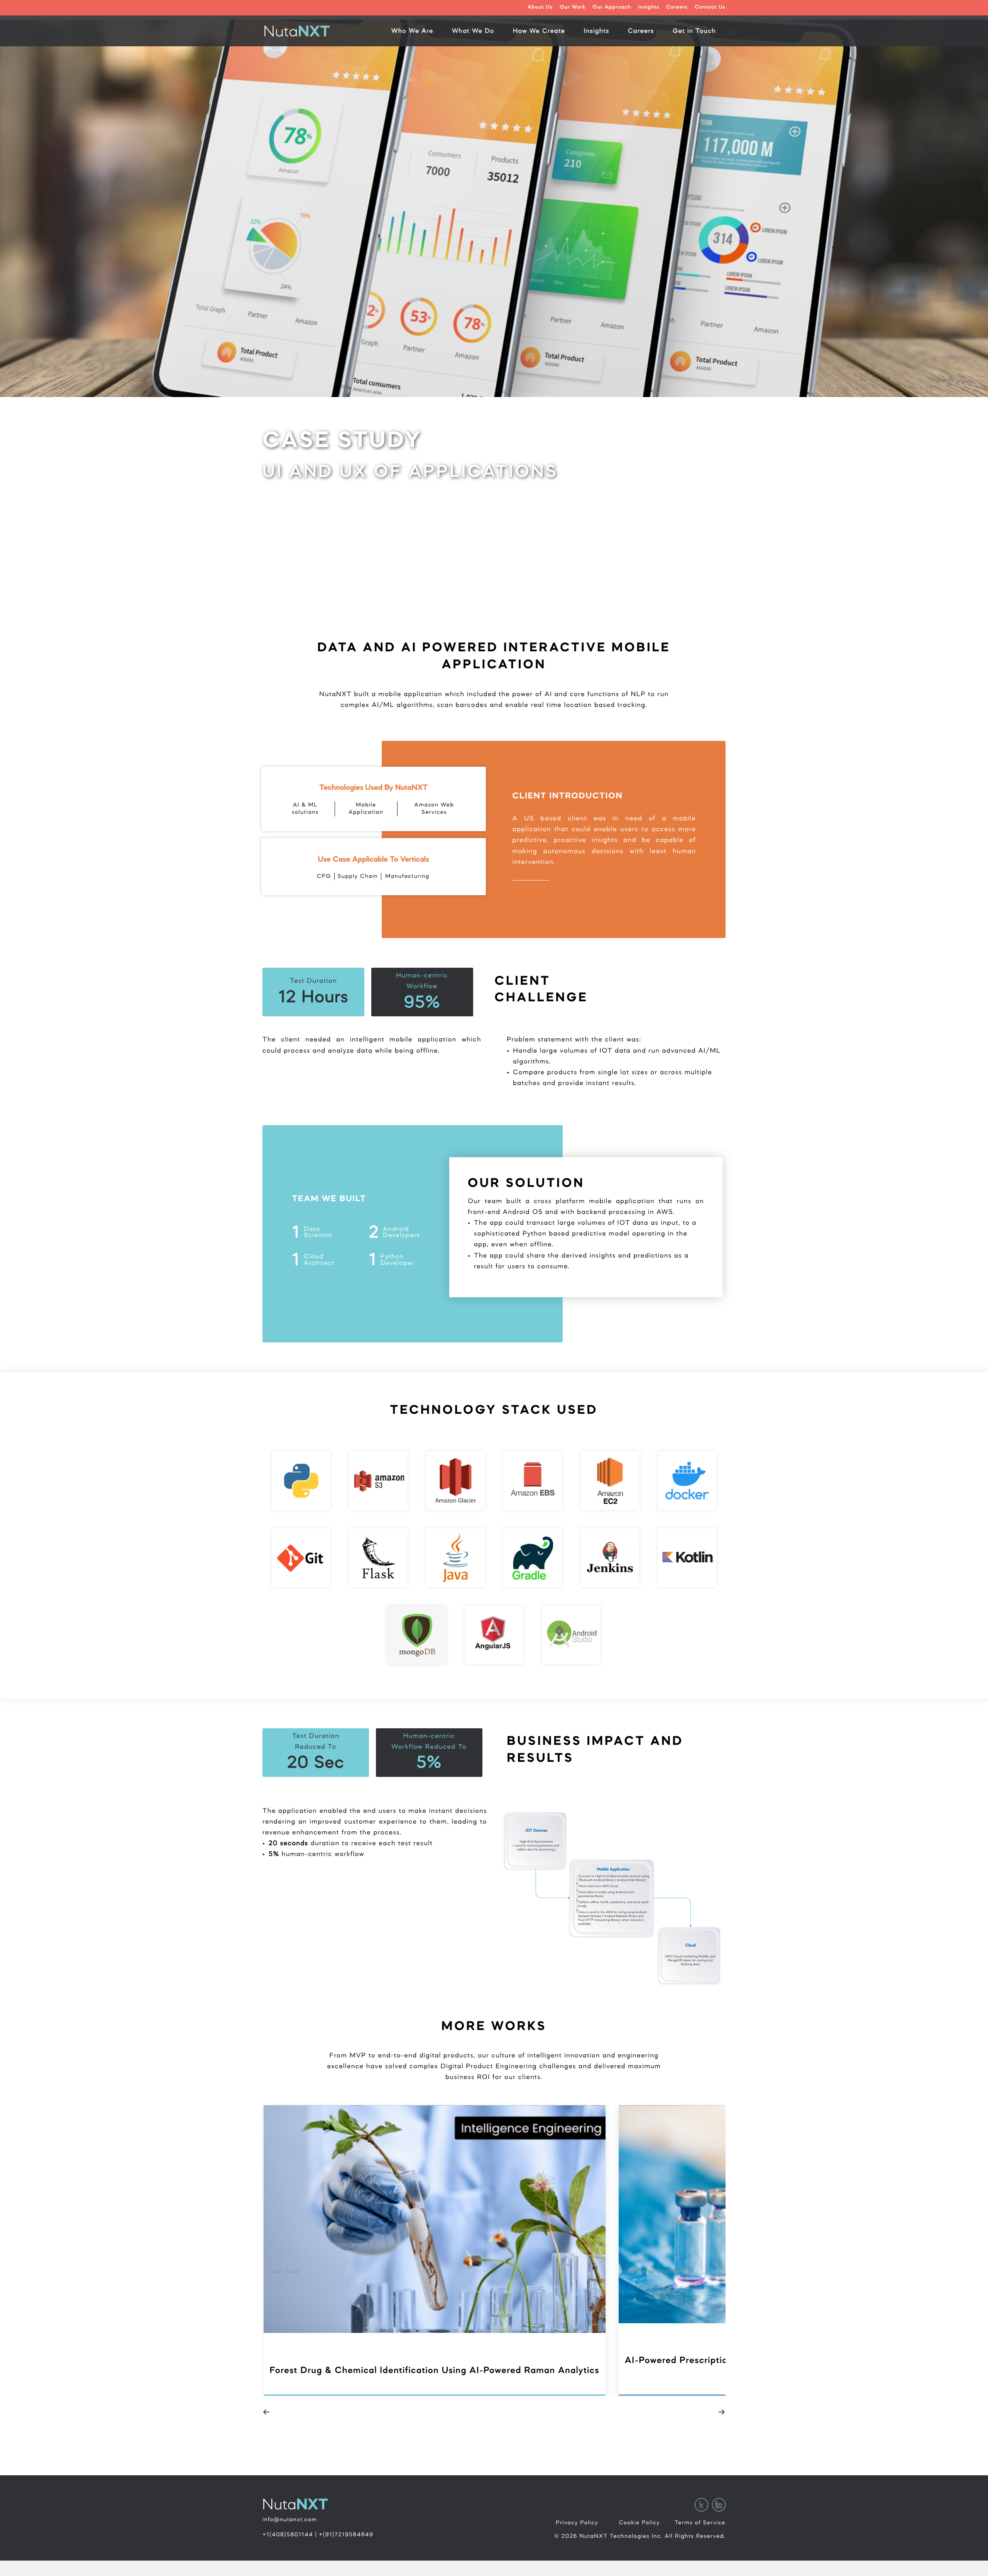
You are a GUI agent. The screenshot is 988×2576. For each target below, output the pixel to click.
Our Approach (612, 8)
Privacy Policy (577, 2523)
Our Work (573, 8)
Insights (649, 8)
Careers (677, 8)
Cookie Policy (639, 2523)
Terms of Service (700, 2523)
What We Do (473, 32)
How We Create (539, 32)
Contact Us (710, 8)
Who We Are (412, 32)
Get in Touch (694, 32)
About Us (540, 8)
